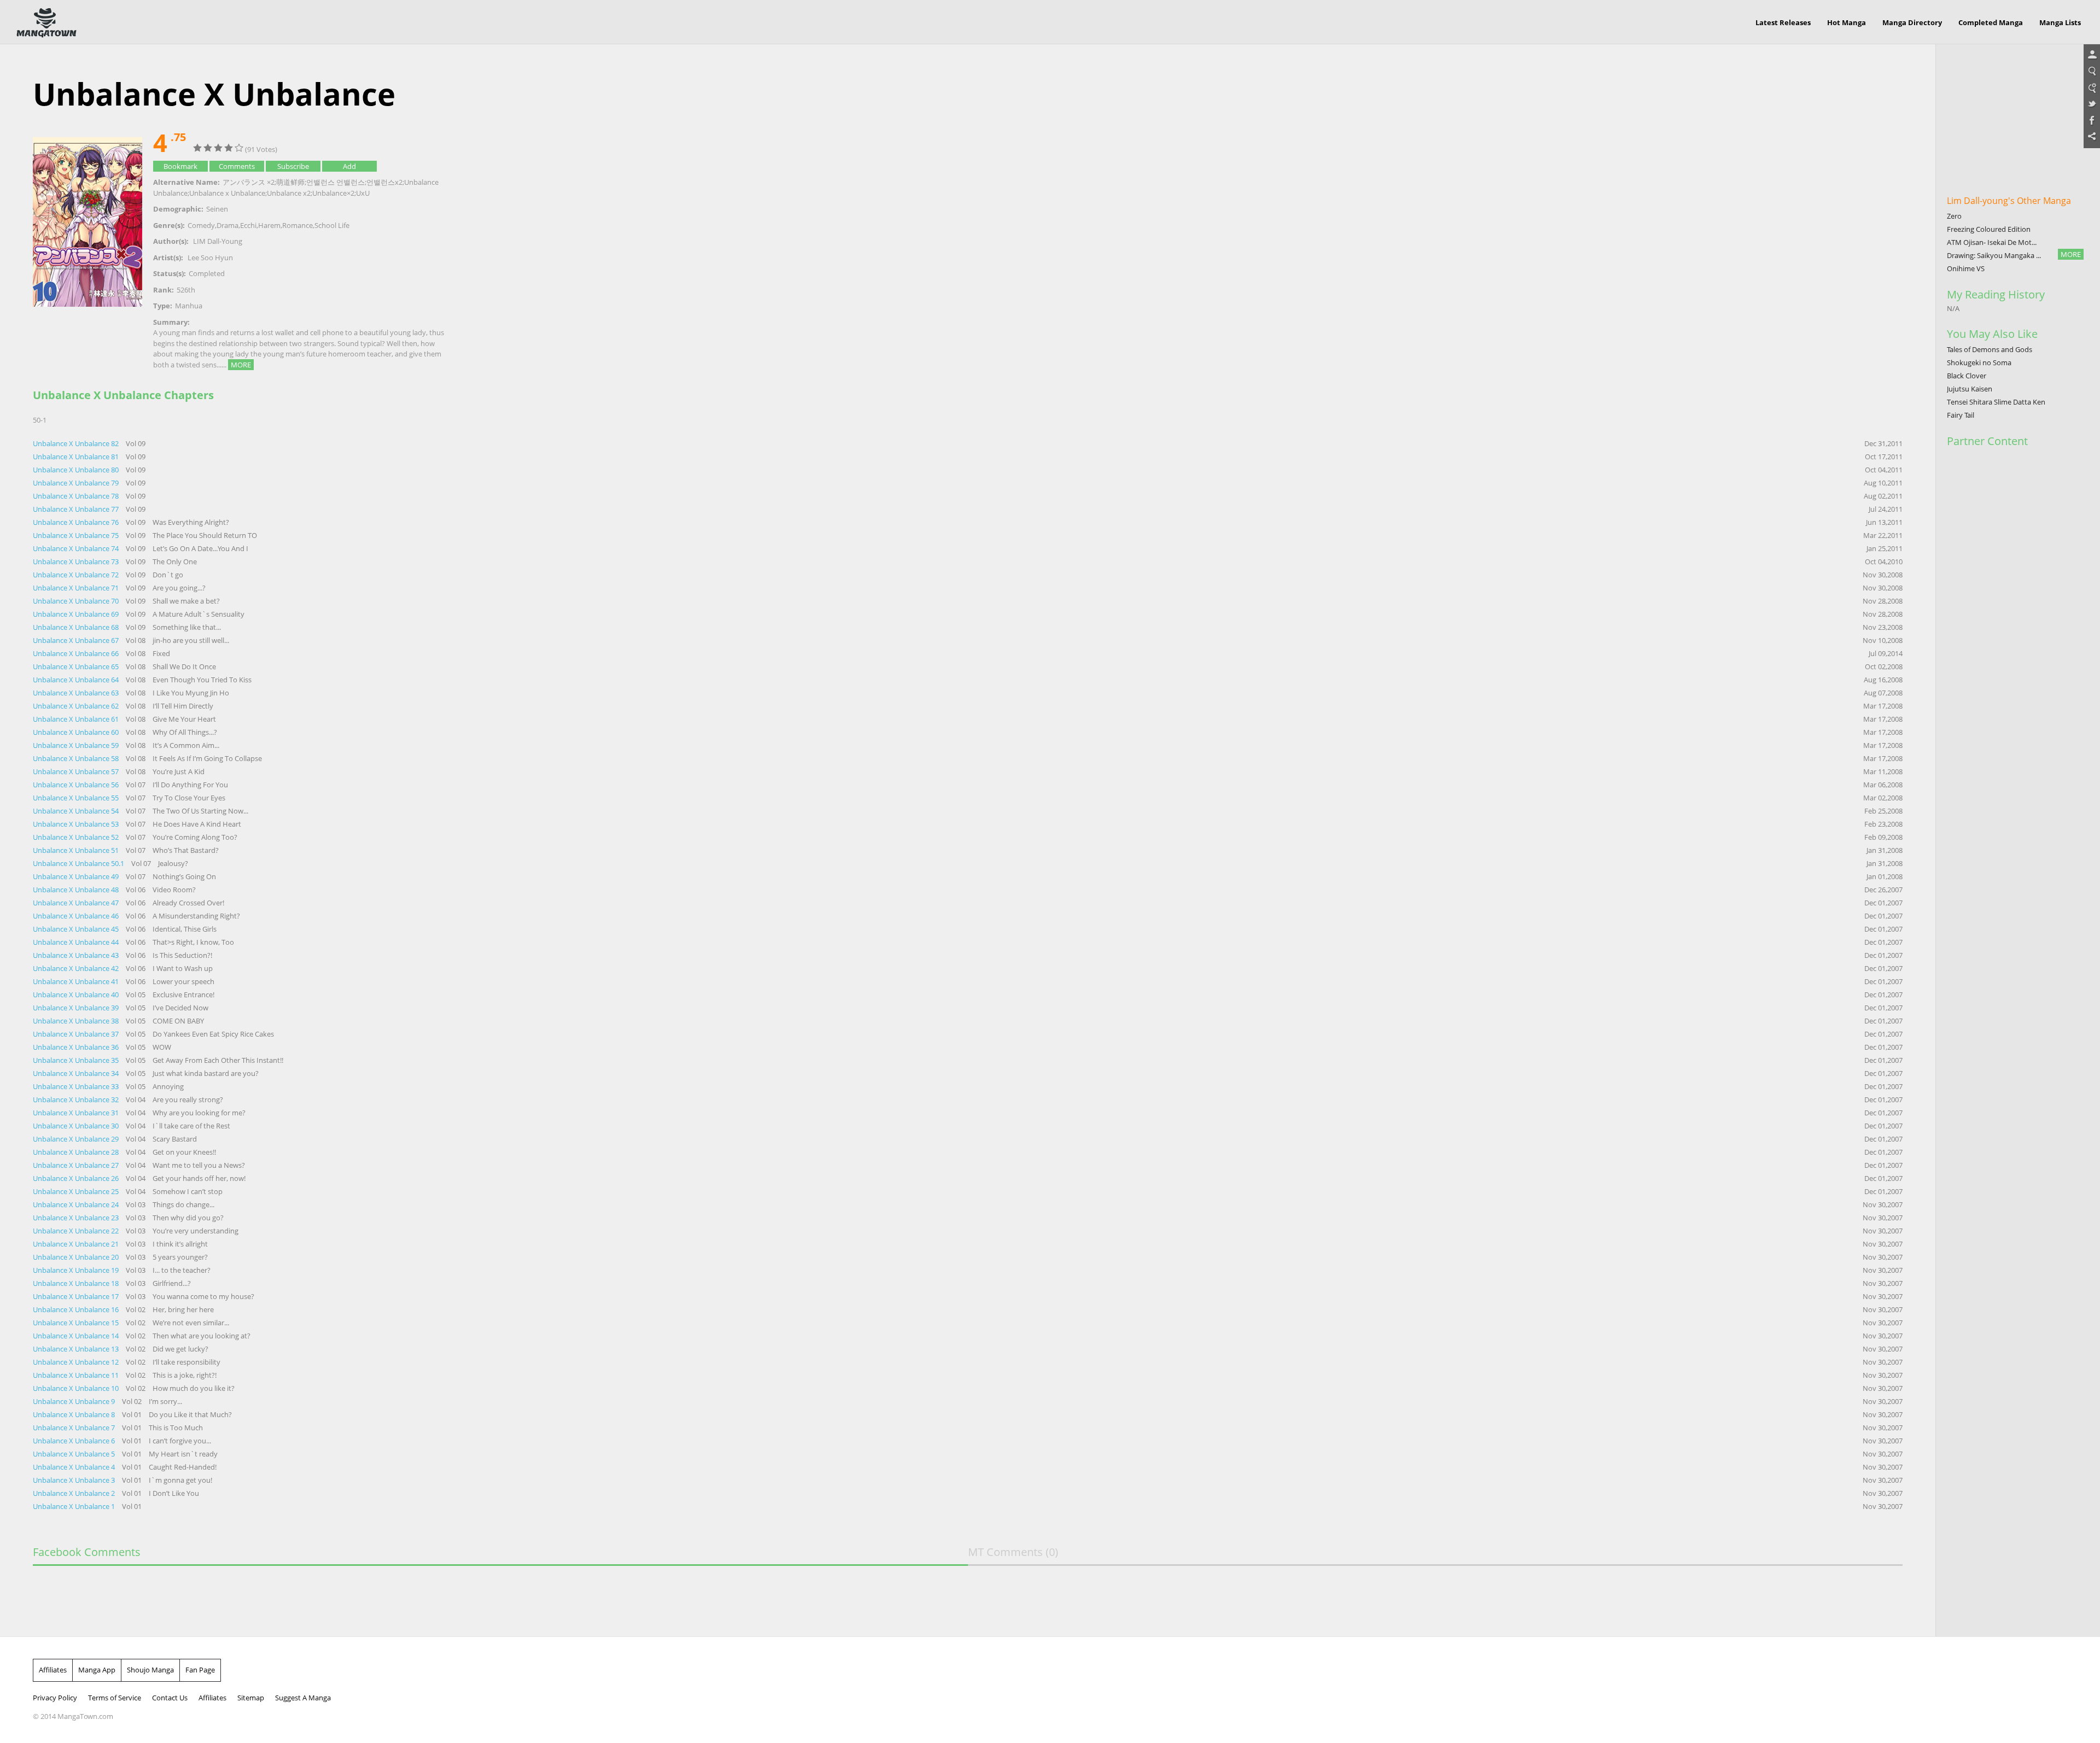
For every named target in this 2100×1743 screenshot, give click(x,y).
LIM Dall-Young (218, 241)
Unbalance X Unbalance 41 (77, 981)
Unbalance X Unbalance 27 (77, 1165)
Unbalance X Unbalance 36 (77, 1047)
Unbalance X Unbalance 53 (77, 824)
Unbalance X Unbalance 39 (77, 1008)
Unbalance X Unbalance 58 (77, 758)
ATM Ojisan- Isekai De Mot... (1992, 242)
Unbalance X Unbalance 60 (77, 732)
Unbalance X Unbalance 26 (77, 1178)
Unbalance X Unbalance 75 (77, 535)
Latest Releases (1783, 22)
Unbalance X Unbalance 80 (77, 470)
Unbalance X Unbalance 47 (77, 903)
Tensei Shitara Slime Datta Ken (1996, 402)
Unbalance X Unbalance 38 (77, 1021)
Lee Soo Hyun (210, 258)
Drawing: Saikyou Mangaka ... (1994, 255)
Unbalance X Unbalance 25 (77, 1191)
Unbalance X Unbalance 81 (77, 457)
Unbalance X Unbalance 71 (77, 588)
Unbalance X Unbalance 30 (77, 1126)
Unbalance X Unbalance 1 (75, 1506)
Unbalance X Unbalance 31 (77, 1113)
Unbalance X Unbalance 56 (77, 785)
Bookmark (180, 166)
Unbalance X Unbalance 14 (77, 1336)
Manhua (189, 306)
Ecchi (248, 225)
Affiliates (53, 1670)
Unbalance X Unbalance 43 (77, 955)
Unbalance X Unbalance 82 (77, 443)
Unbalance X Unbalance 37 (77, 1034)
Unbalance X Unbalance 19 (77, 1270)
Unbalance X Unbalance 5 (75, 1454)
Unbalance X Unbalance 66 (77, 653)
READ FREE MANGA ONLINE (46, 23)
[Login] (2092, 55)
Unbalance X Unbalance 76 (77, 522)
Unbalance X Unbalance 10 (77, 1388)
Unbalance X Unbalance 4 (75, 1467)
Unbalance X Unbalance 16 (77, 1309)
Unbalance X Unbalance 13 (77, 1349)
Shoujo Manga (150, 1670)
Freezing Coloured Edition (1989, 229)
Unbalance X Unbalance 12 (77, 1362)
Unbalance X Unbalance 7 (75, 1428)
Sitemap (251, 1698)
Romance (297, 225)
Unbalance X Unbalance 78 (77, 496)
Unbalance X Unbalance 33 (77, 1086)
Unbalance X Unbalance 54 (77, 811)
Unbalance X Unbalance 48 (77, 890)
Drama (227, 225)
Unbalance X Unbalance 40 (77, 995)
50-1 (40, 420)
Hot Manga (1847, 22)
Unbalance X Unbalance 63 (77, 693)
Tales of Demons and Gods (1990, 349)
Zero (1954, 216)
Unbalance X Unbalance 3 (75, 1480)
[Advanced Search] (2092, 88)
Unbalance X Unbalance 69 (77, 614)
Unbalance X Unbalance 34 (77, 1073)
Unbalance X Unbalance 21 (77, 1244)
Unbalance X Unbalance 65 (77, 666)
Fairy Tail (1961, 415)
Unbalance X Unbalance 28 (77, 1152)
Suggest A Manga (303, 1698)
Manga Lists (2060, 22)
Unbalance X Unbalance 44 (77, 942)
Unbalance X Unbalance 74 (77, 548)
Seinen (217, 209)
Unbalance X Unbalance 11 (77, 1375)
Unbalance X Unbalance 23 (77, 1218)
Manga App (97, 1670)
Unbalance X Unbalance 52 (77, 837)
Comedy (201, 225)
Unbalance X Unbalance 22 (77, 1231)
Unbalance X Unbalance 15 (77, 1323)
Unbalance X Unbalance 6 (75, 1441)
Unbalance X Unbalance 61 (77, 719)
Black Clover (1967, 376)
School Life (332, 225)
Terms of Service (115, 1698)
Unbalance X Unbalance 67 (77, 640)
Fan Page (200, 1670)
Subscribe (293, 166)
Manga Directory (1912, 22)
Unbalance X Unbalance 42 (77, 968)
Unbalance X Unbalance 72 (77, 575)
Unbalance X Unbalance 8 (75, 1414)
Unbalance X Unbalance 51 (77, 850)
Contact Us (170, 1698)
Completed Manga (1991, 22)
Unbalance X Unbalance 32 (77, 1099)
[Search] (2092, 72)
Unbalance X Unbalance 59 (77, 745)
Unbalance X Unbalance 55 (77, 798)
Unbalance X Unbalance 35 (77, 1060)
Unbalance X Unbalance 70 (77, 601)
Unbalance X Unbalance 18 (77, 1283)
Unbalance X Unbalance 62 (77, 706)
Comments (237, 166)
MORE (241, 365)
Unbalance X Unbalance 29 (77, 1139)
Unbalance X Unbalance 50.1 (79, 863)
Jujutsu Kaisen (1970, 389)
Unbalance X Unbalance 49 (77, 876)
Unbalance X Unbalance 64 (77, 680)
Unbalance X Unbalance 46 (77, 916)
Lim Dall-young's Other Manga (2009, 201)
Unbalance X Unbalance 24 (77, 1204)
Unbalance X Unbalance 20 (77, 1257)
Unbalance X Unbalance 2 (75, 1493)
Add (349, 166)
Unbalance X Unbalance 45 (77, 929)
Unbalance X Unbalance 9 (75, 1401)
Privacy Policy (55, 1698)
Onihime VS (1966, 268)
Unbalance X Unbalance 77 (77, 509)
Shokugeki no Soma (1979, 362)
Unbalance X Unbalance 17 (77, 1296)
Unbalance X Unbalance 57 (77, 771)
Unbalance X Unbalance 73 (77, 561)
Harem (269, 225)
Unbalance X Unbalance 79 (77, 483)
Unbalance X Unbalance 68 (77, 627)
